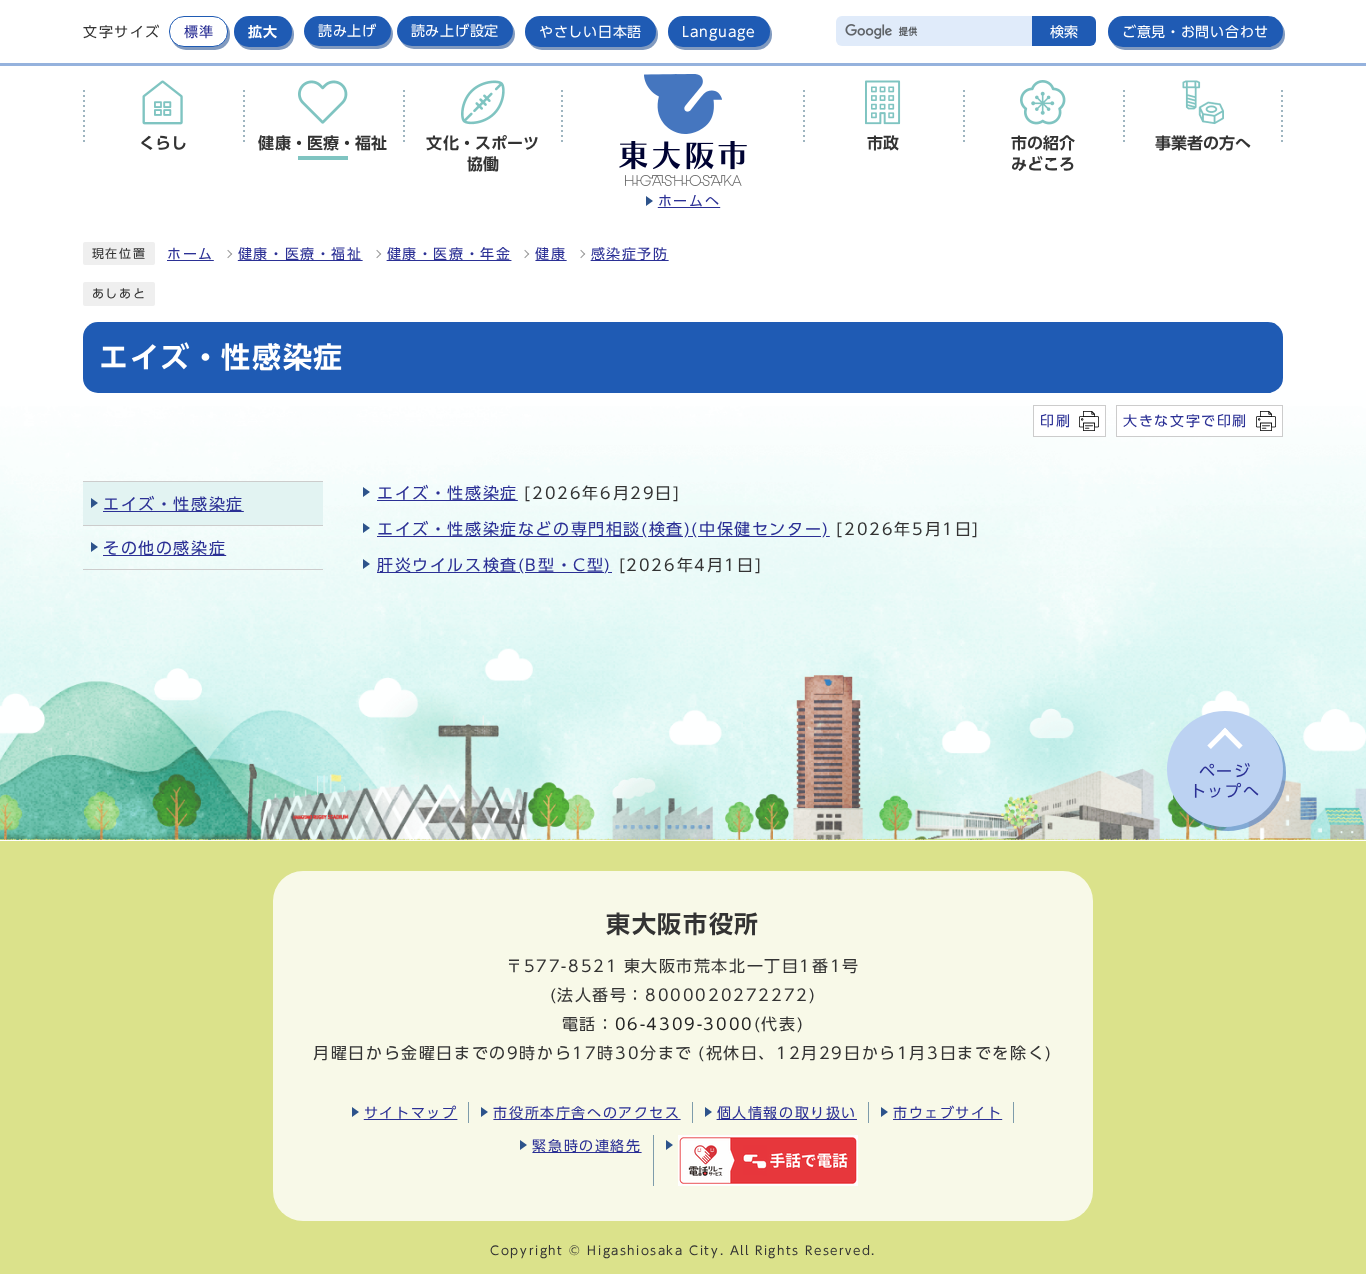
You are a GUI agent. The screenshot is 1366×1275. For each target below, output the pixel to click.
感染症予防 (630, 254)
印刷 (1055, 420)
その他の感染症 (164, 548)
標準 (198, 31)
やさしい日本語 (590, 31)
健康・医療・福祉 (300, 254)
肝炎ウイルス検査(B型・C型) (494, 565)
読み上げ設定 (455, 31)
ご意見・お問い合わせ (1195, 31)
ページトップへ (1225, 781)
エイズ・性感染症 (447, 493)
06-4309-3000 (684, 1024)
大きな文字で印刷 (1185, 420)
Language (719, 31)
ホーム (190, 254)
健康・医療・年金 (449, 254)
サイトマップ (411, 1112)
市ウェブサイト (947, 1112)
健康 (550, 254)
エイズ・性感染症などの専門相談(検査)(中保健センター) (603, 529)
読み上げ (347, 31)
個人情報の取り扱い (787, 1112)
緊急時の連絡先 (586, 1145)
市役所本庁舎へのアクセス (586, 1112)
